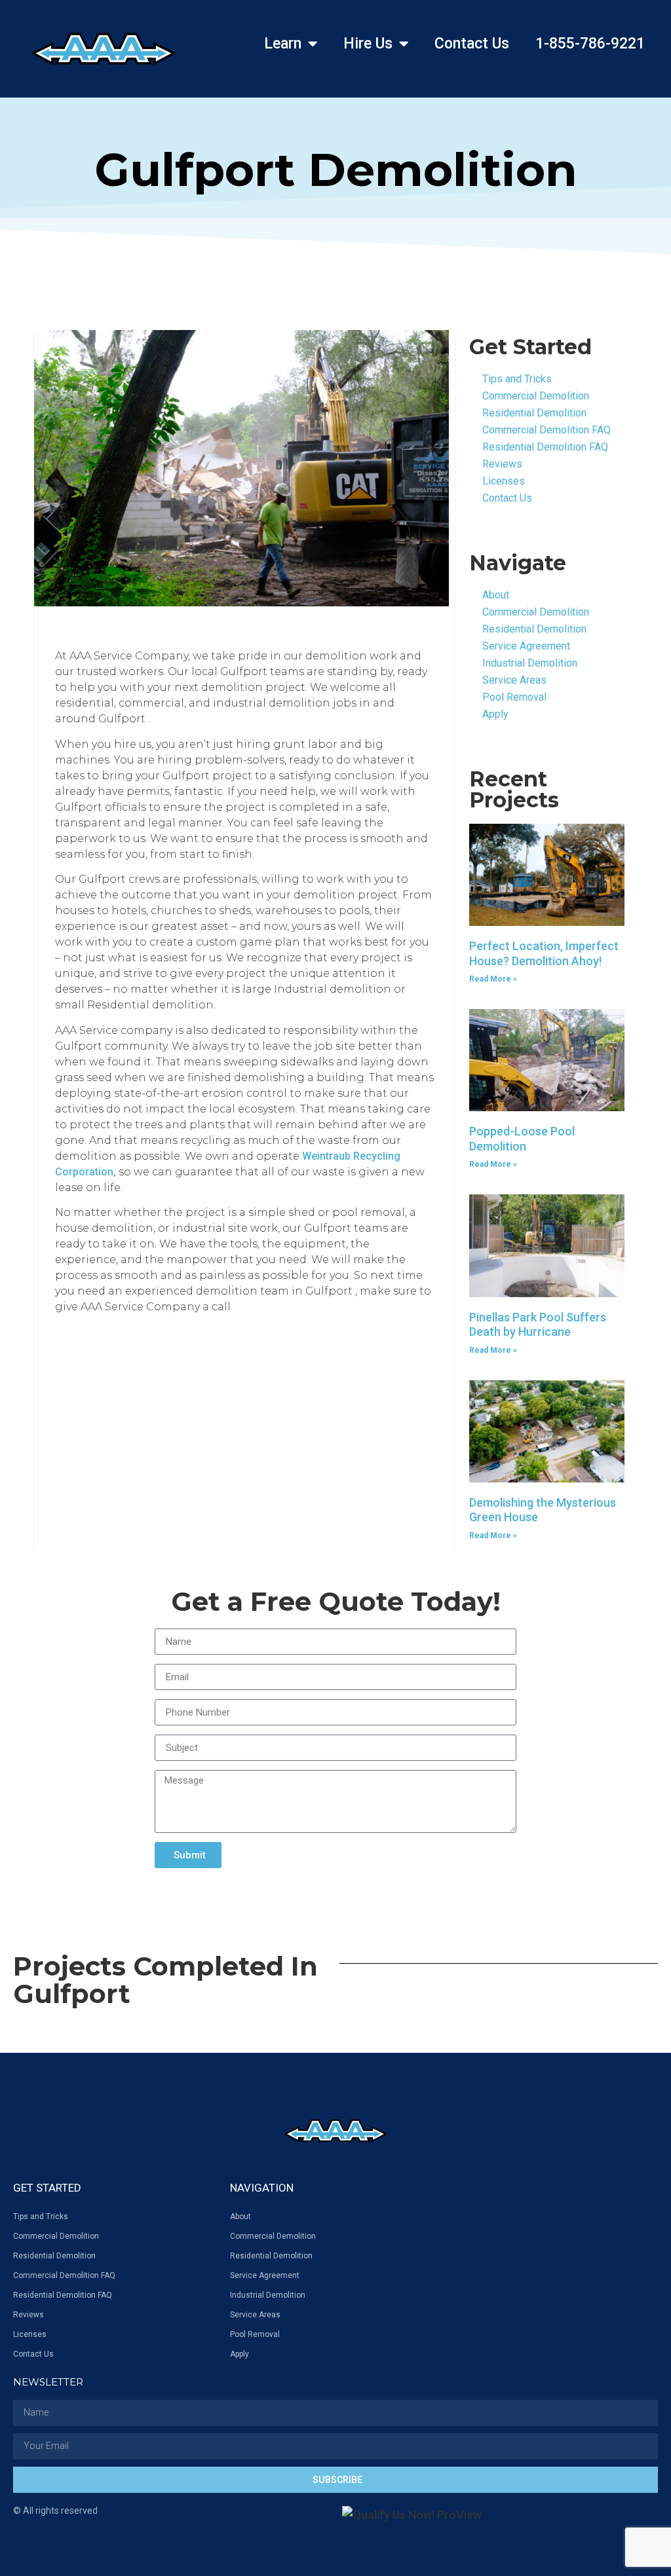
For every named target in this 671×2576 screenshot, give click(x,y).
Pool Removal (514, 697)
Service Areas (514, 680)
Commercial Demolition (536, 396)
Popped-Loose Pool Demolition (522, 1139)
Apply (495, 714)
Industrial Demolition (530, 663)
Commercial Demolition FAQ (546, 430)
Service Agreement (526, 646)
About (496, 595)
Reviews (502, 464)
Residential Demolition (534, 413)
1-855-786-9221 (590, 44)
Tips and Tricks (517, 379)
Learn (283, 44)
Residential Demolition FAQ (545, 447)
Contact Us (472, 44)
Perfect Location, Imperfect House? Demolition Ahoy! (544, 953)
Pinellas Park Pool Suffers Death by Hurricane (538, 1325)
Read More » (493, 979)
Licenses (504, 481)
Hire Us (368, 44)
